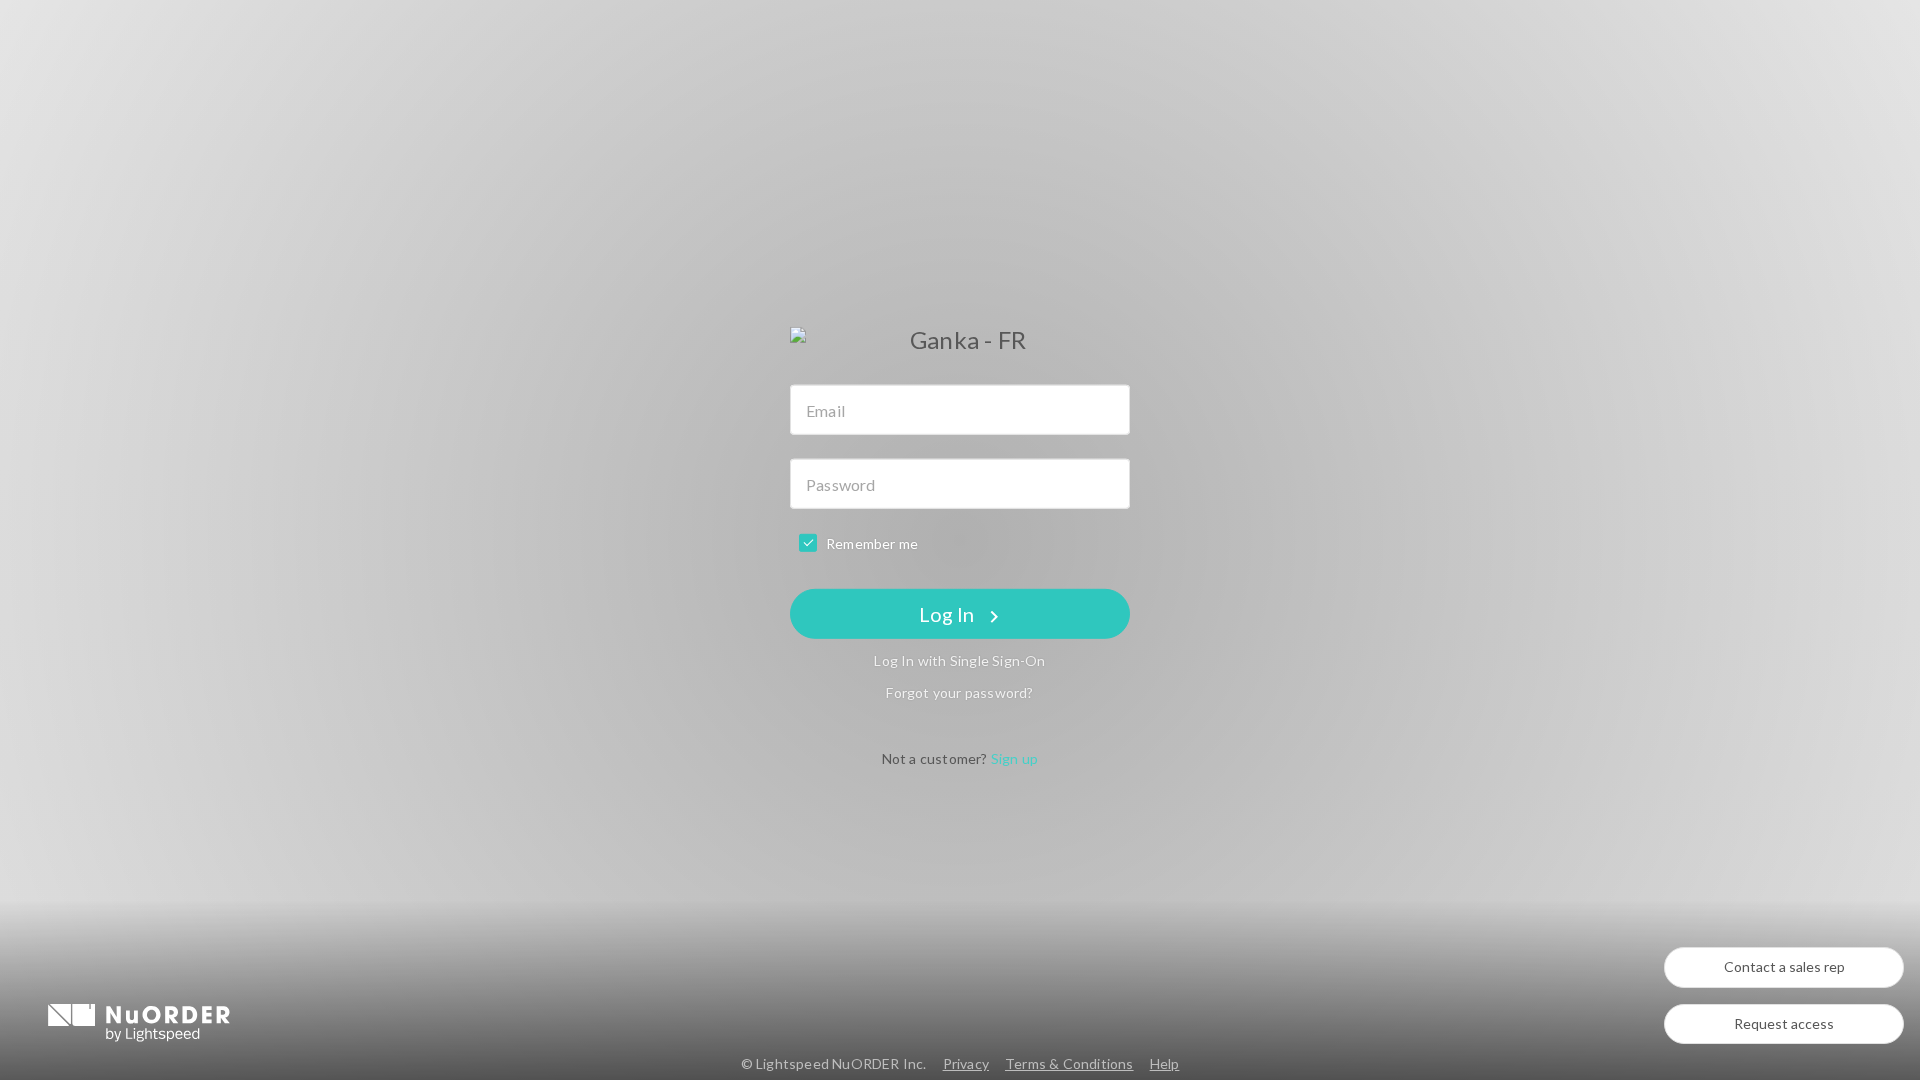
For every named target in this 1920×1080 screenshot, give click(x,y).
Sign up (1014, 758)
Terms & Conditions (1069, 1063)
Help (1165, 1063)
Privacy (966, 1063)
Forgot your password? (959, 692)
